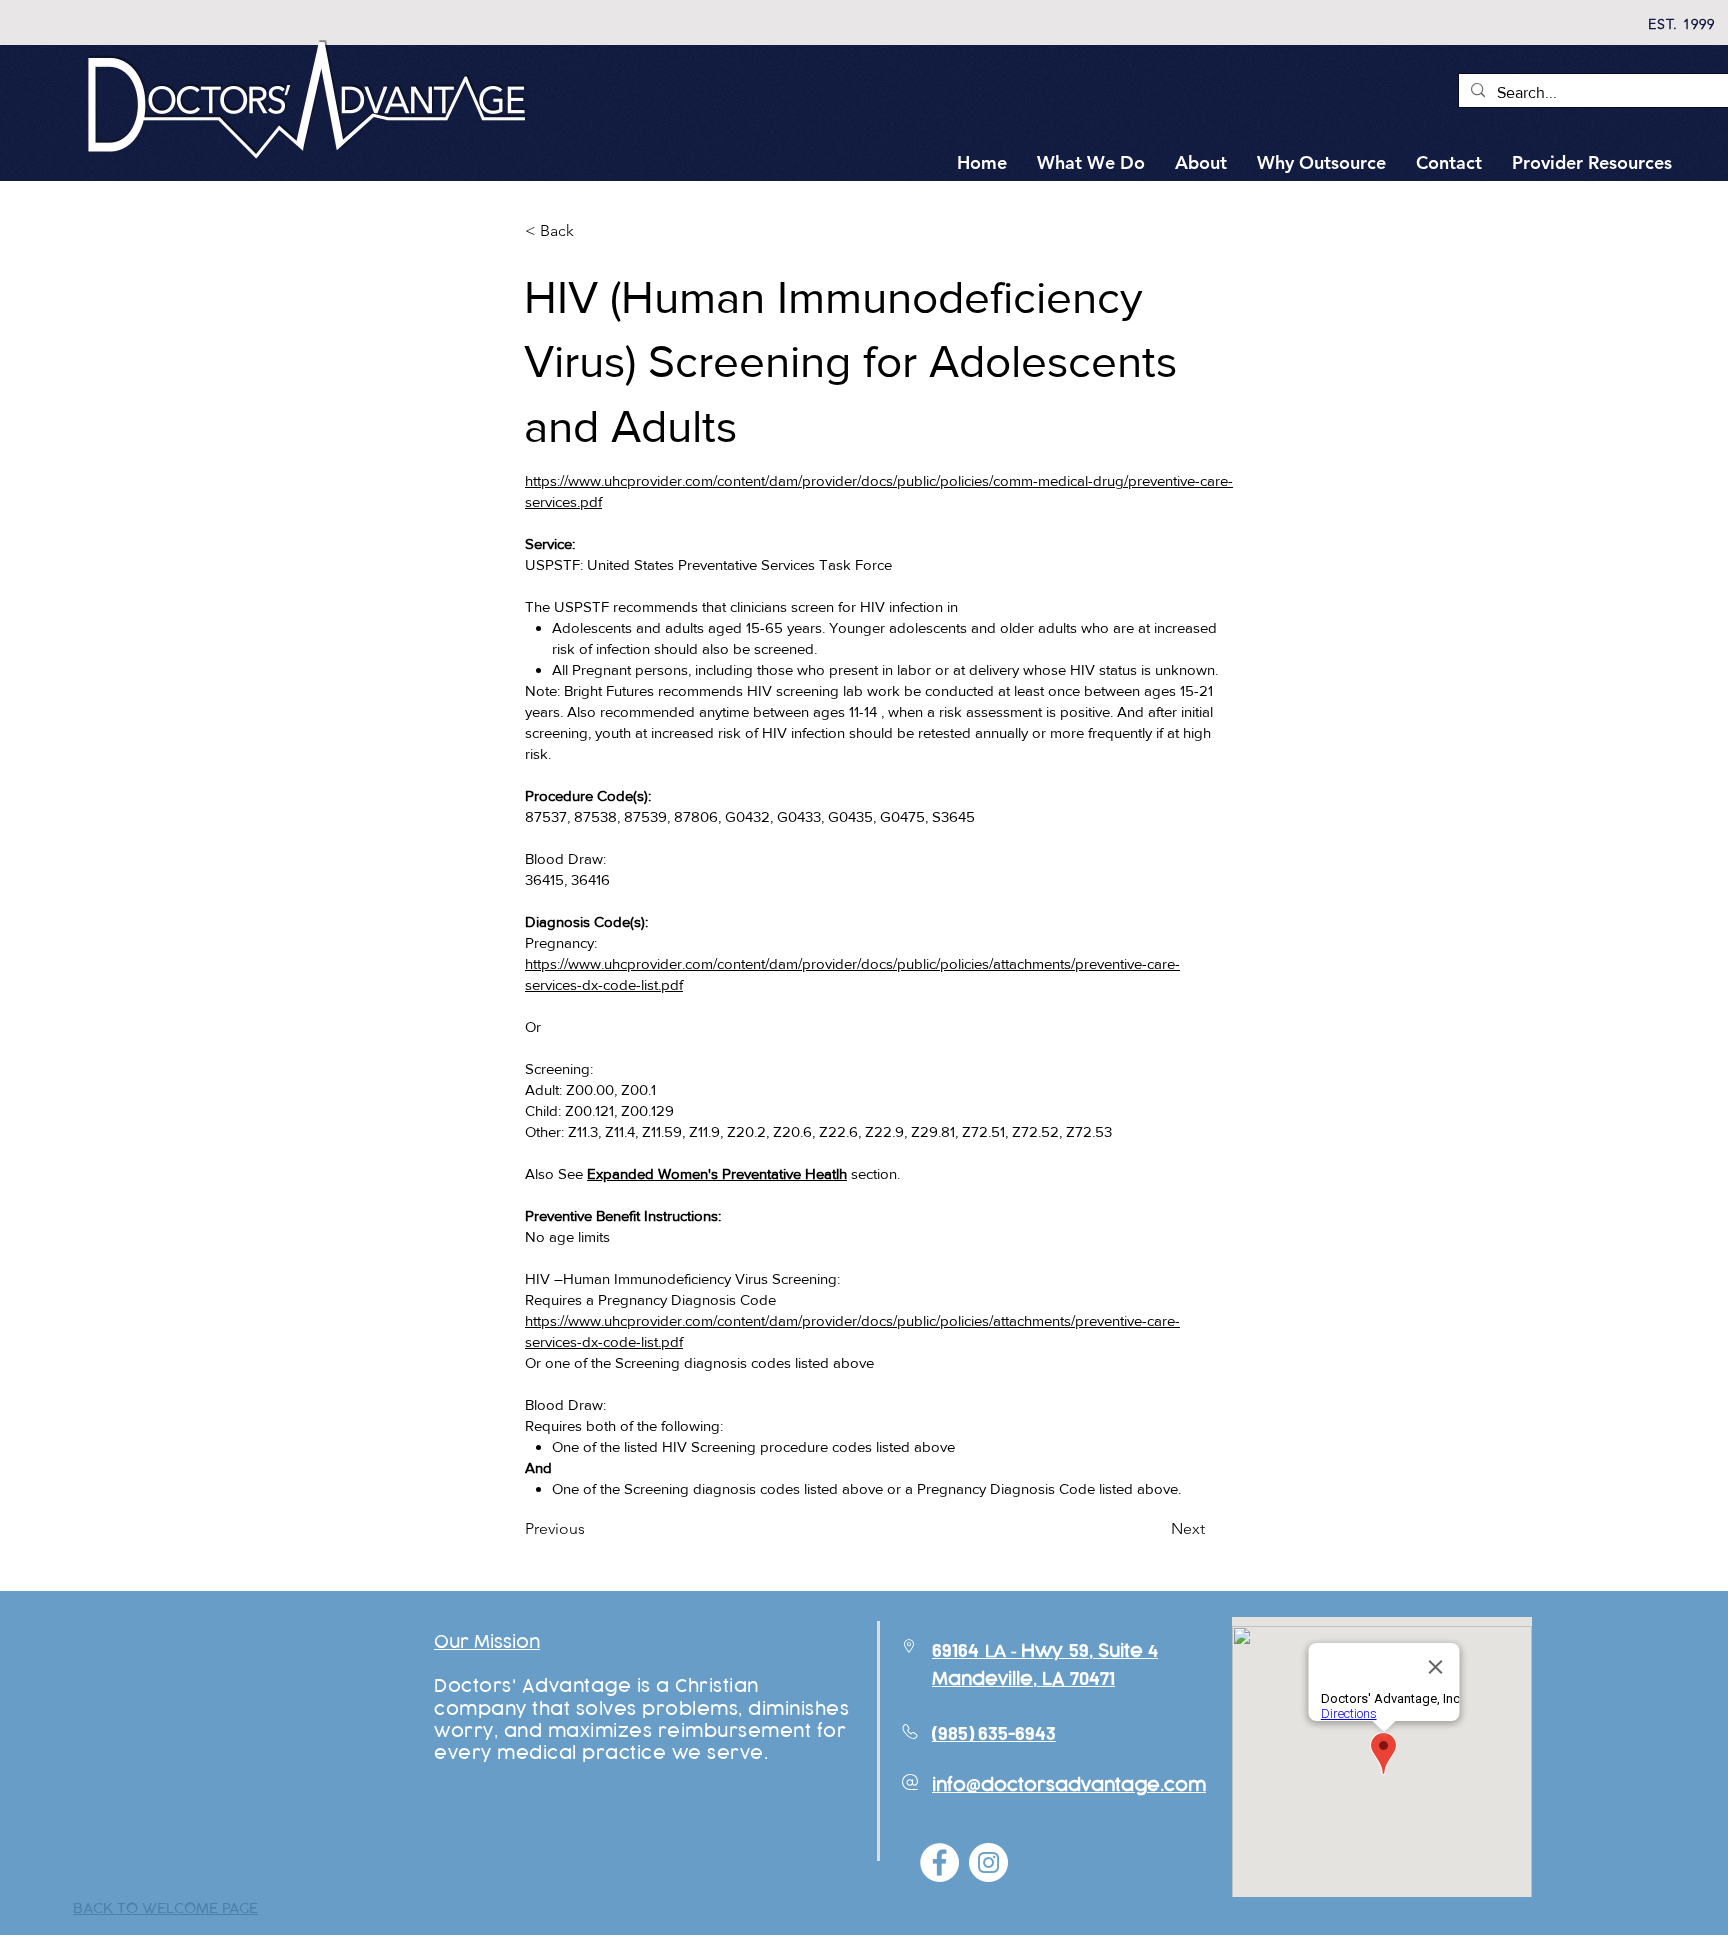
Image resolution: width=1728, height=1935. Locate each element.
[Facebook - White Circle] (939, 1862)
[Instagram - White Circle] (988, 1862)
